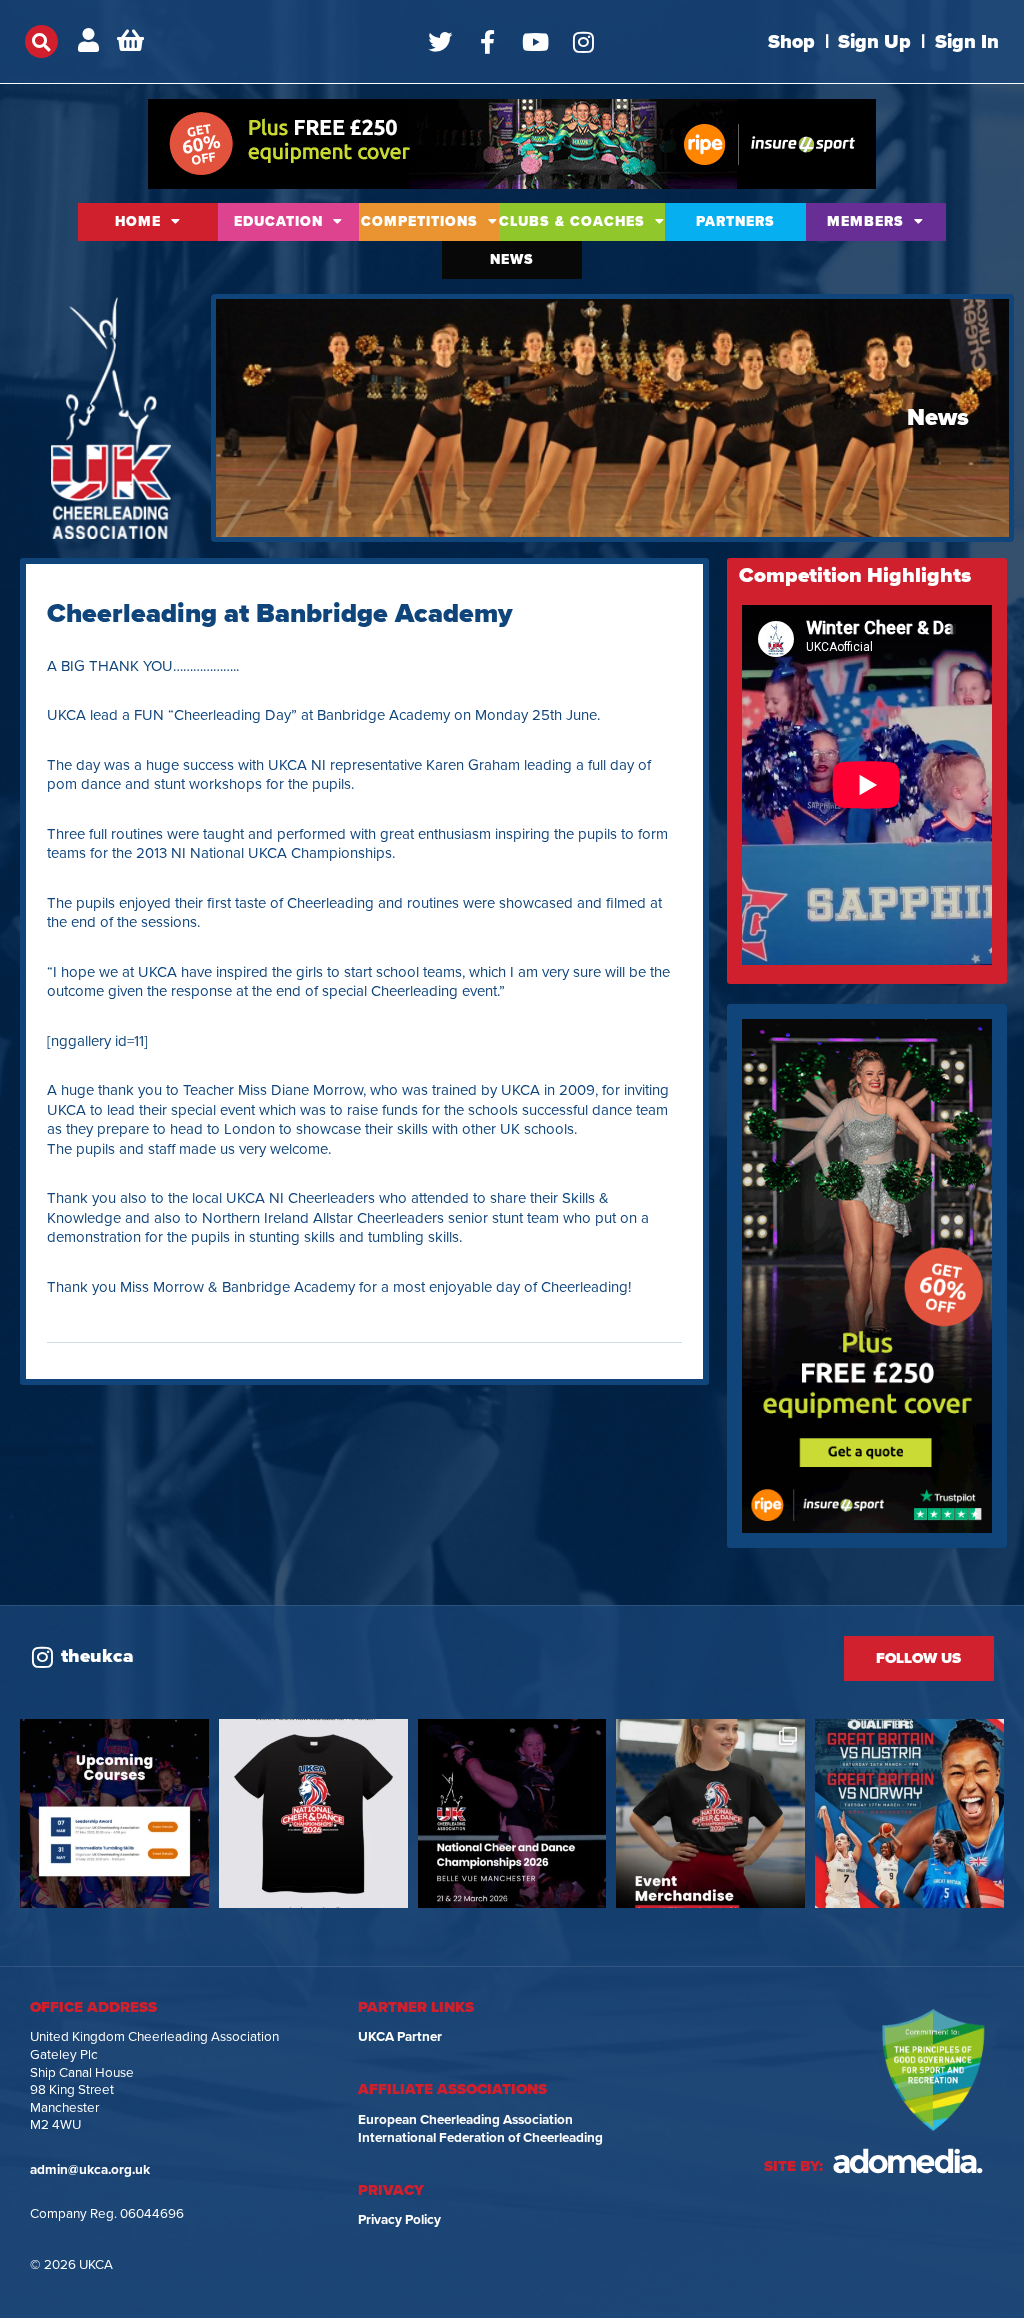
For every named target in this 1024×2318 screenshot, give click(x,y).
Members (865, 221)
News (512, 259)
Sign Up (874, 42)
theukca (97, 1656)
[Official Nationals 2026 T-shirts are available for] (313, 1813)
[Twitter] (440, 42)
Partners (735, 221)
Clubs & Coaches (572, 221)
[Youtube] (536, 42)
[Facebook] (488, 42)
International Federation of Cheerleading (480, 2138)
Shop (791, 42)
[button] (41, 41)
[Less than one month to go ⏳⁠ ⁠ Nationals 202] (512, 1813)
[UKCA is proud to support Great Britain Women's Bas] (909, 1813)
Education (278, 221)
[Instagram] (584, 42)
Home (138, 221)
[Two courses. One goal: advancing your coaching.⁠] (114, 1813)
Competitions (419, 221)
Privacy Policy (399, 2220)
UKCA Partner (400, 2037)
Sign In (967, 42)
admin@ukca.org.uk (90, 2170)
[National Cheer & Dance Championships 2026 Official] (710, 1813)
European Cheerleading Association (465, 2120)
